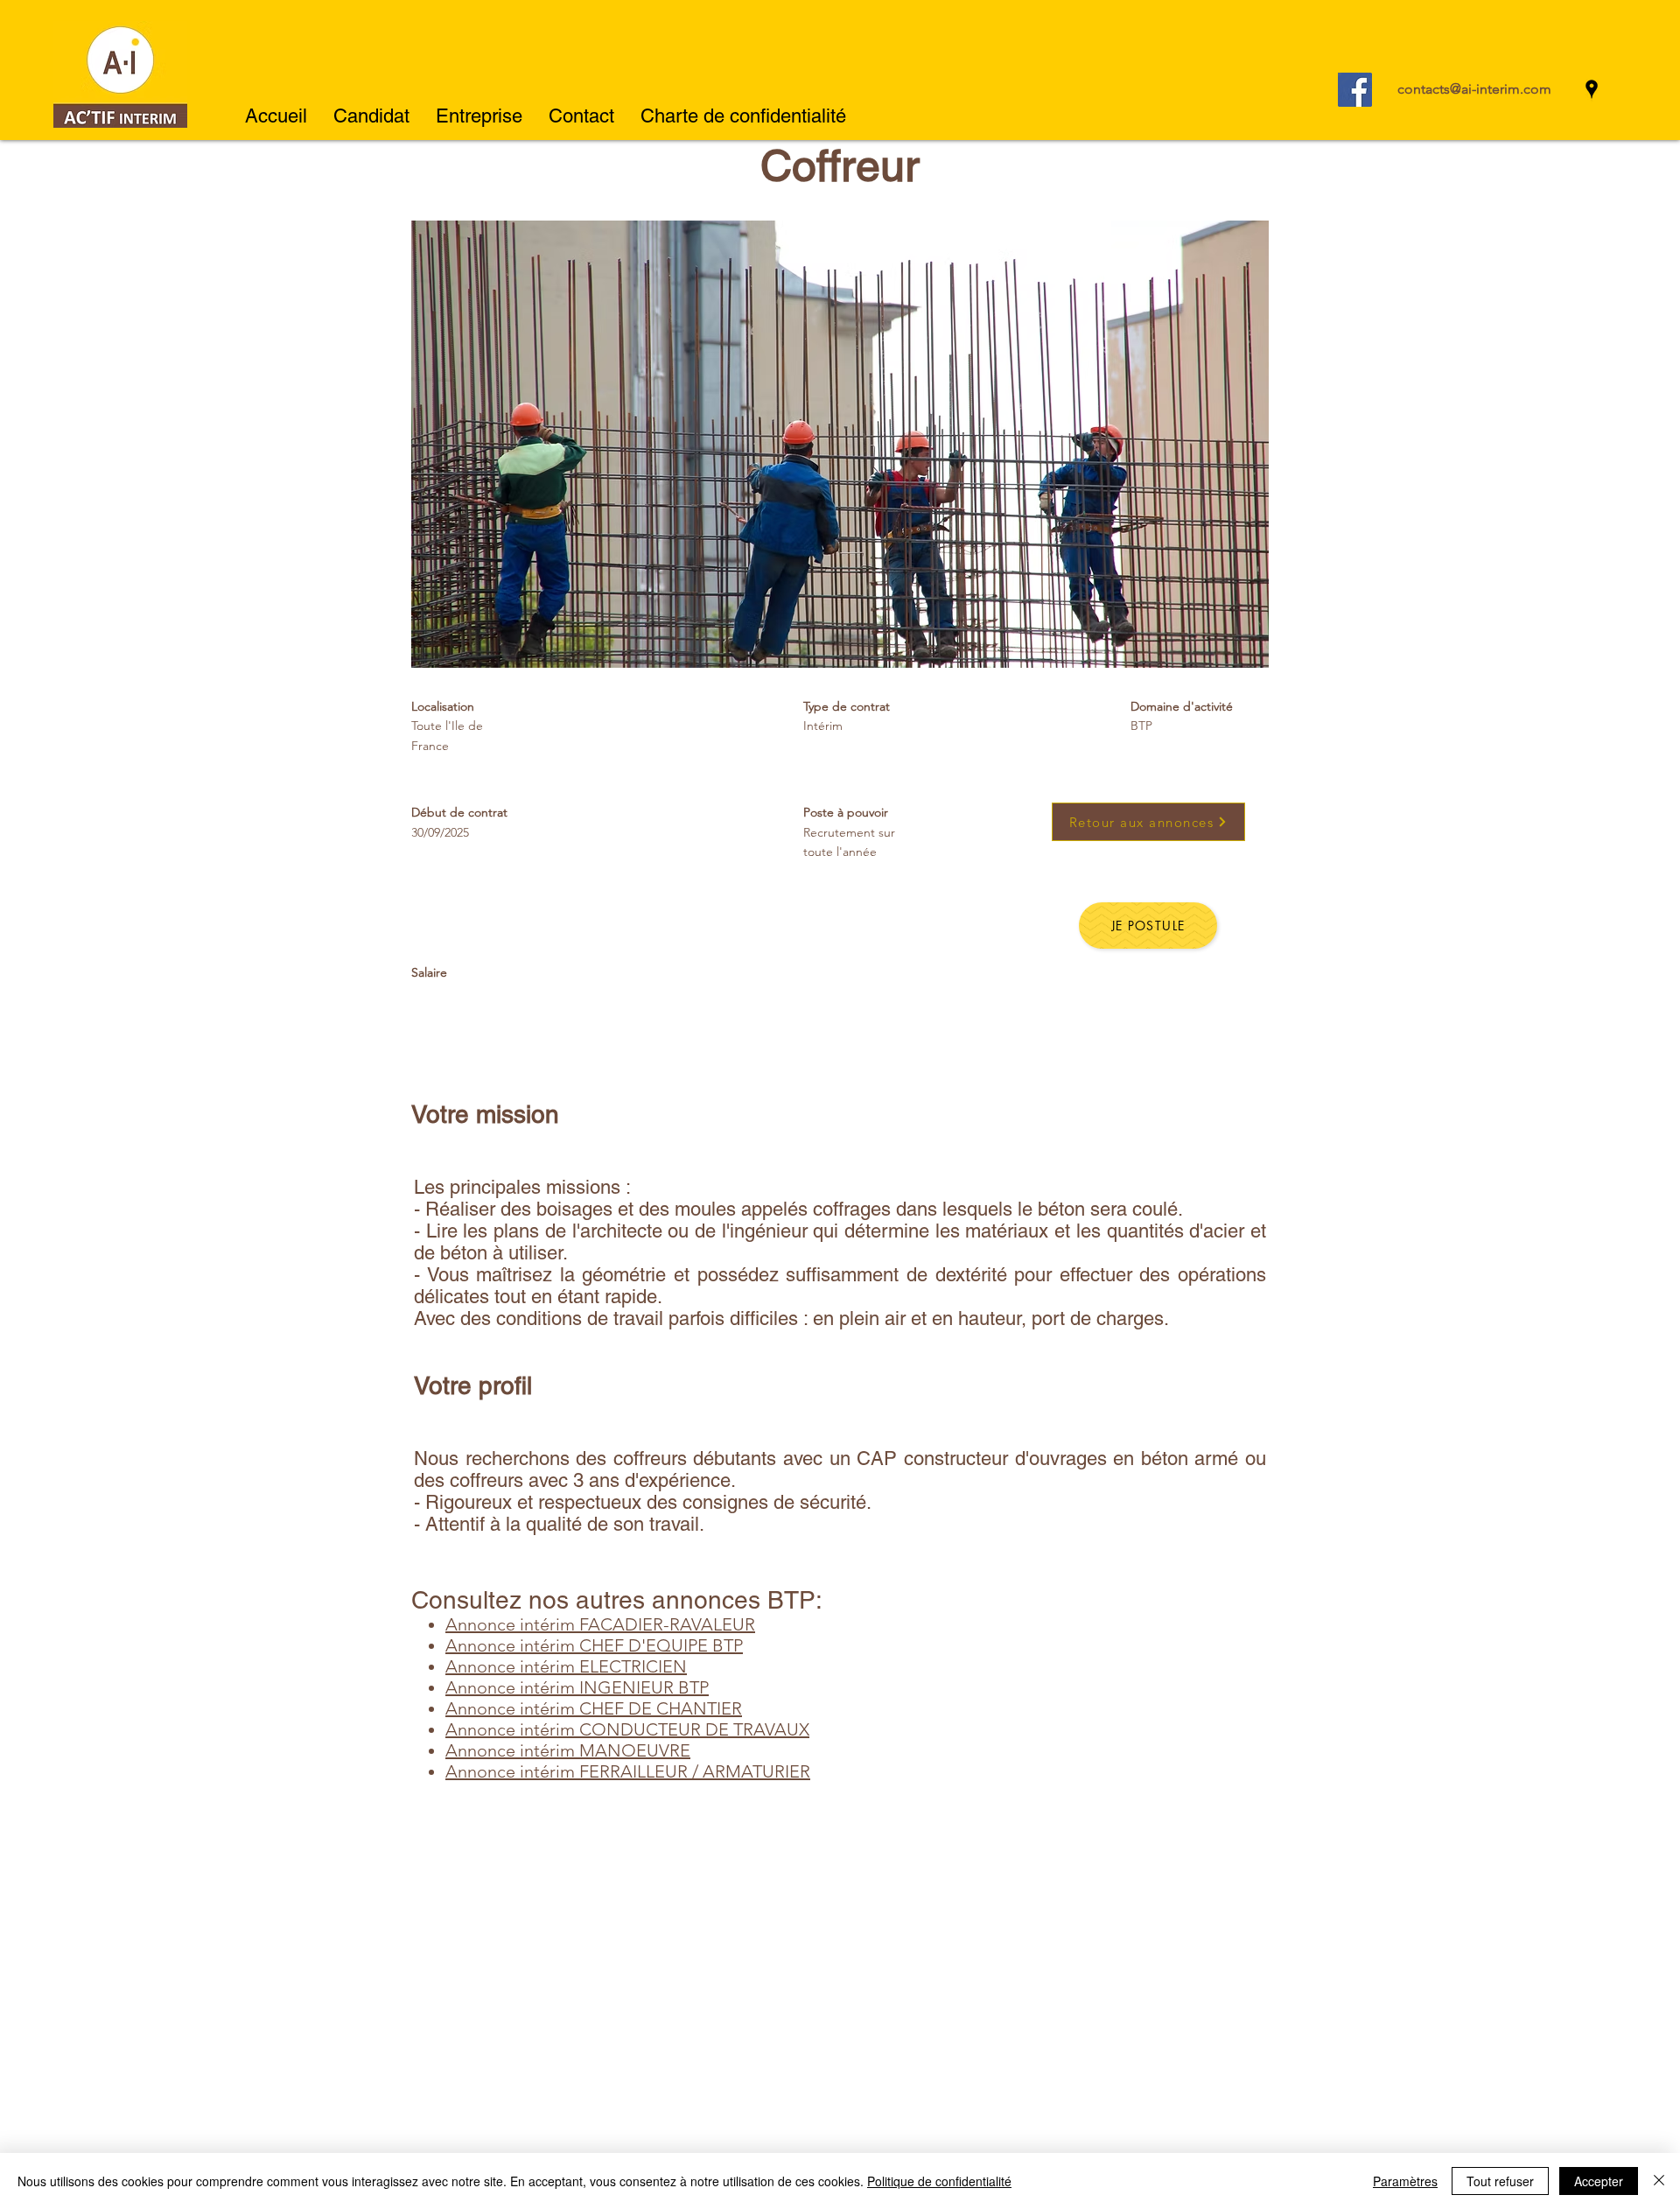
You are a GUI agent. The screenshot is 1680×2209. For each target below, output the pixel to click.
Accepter (1599, 2181)
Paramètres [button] (1405, 2181)
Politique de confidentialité (939, 2181)
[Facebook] (1355, 90)
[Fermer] (1659, 2181)
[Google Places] (1592, 89)
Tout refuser (1500, 2181)
